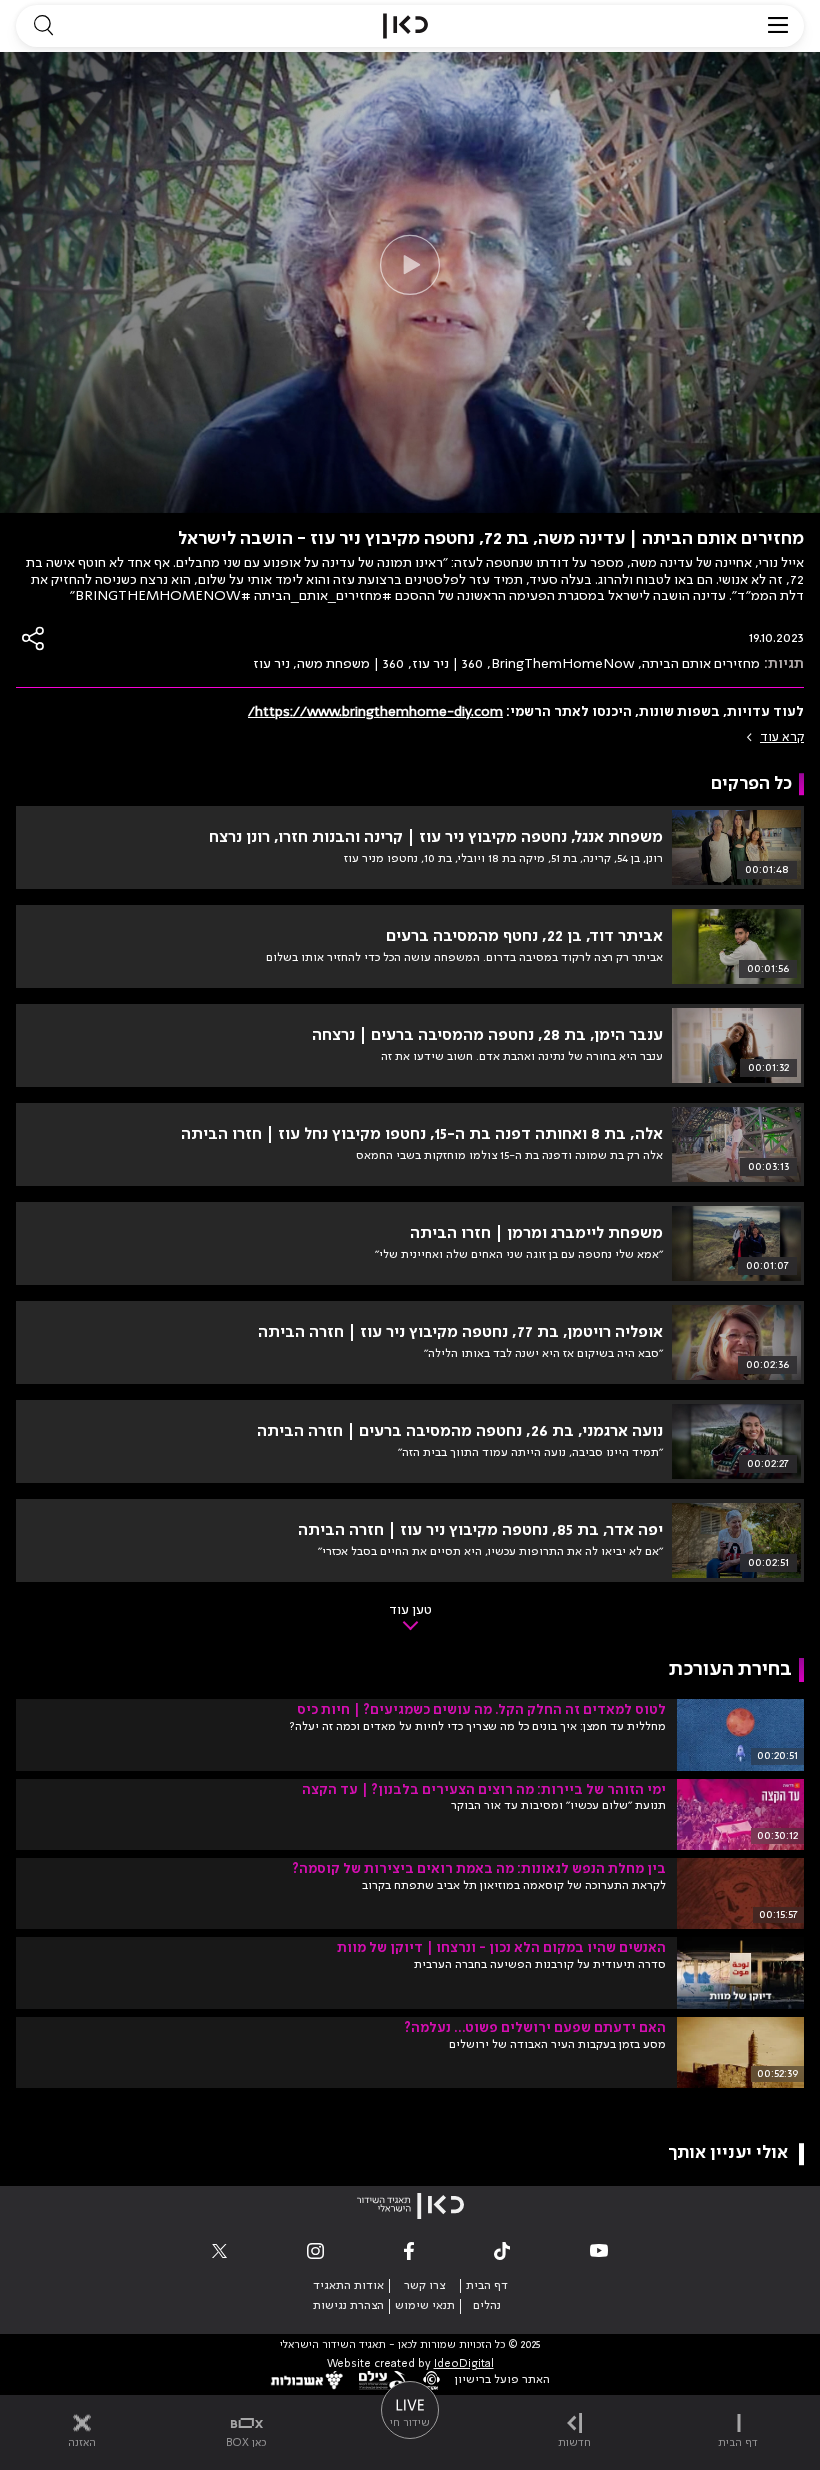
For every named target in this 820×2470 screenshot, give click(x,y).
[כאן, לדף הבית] (405, 26)
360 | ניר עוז (447, 664)
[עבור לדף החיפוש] (43, 26)
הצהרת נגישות (348, 2306)
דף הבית (487, 2286)
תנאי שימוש (425, 2306)
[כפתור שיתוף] (34, 638)
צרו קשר (424, 2286)
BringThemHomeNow (562, 664)
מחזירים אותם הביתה (701, 664)
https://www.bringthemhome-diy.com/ (375, 712)
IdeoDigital (464, 2364)
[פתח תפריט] (778, 26)
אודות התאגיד (348, 2286)
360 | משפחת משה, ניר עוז (328, 664)
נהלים (487, 2306)
